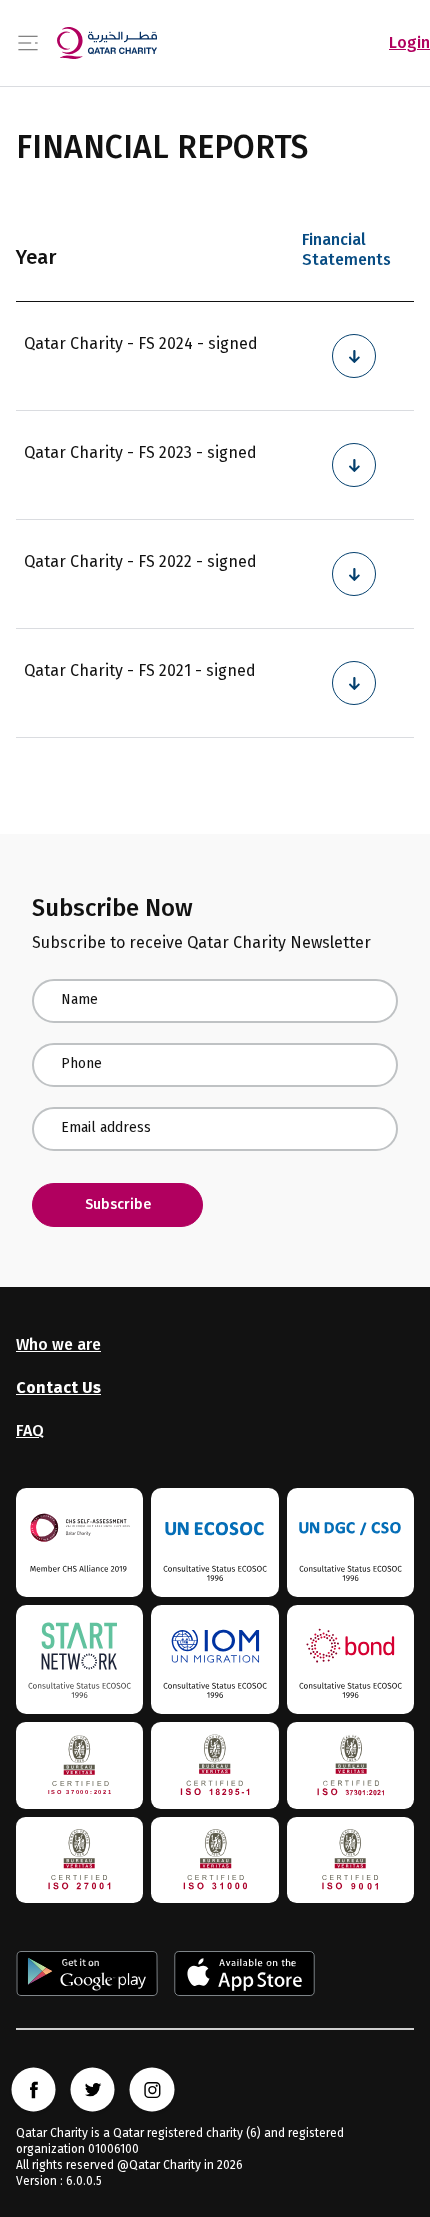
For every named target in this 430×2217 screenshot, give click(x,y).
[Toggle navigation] (28, 43)
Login (409, 42)
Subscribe (118, 1204)
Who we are (58, 1344)
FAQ (30, 1430)
